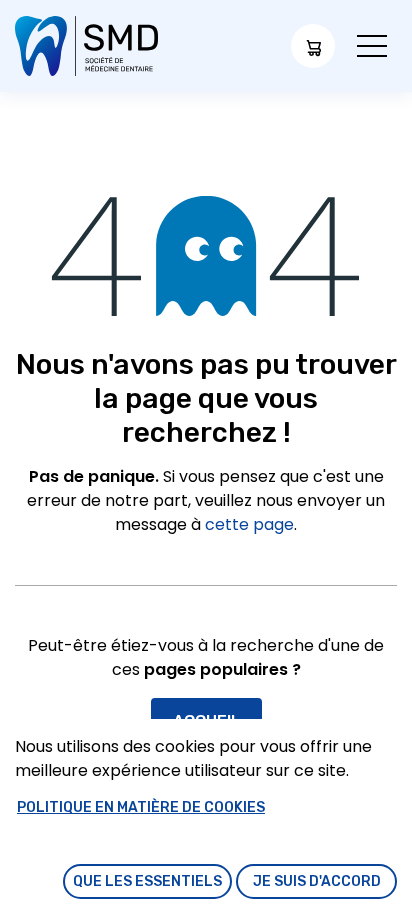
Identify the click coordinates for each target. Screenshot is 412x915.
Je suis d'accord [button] (317, 881)
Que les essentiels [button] (147, 881)
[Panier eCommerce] (313, 46)
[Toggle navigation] (372, 46)
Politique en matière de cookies (141, 807)
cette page (249, 524)
